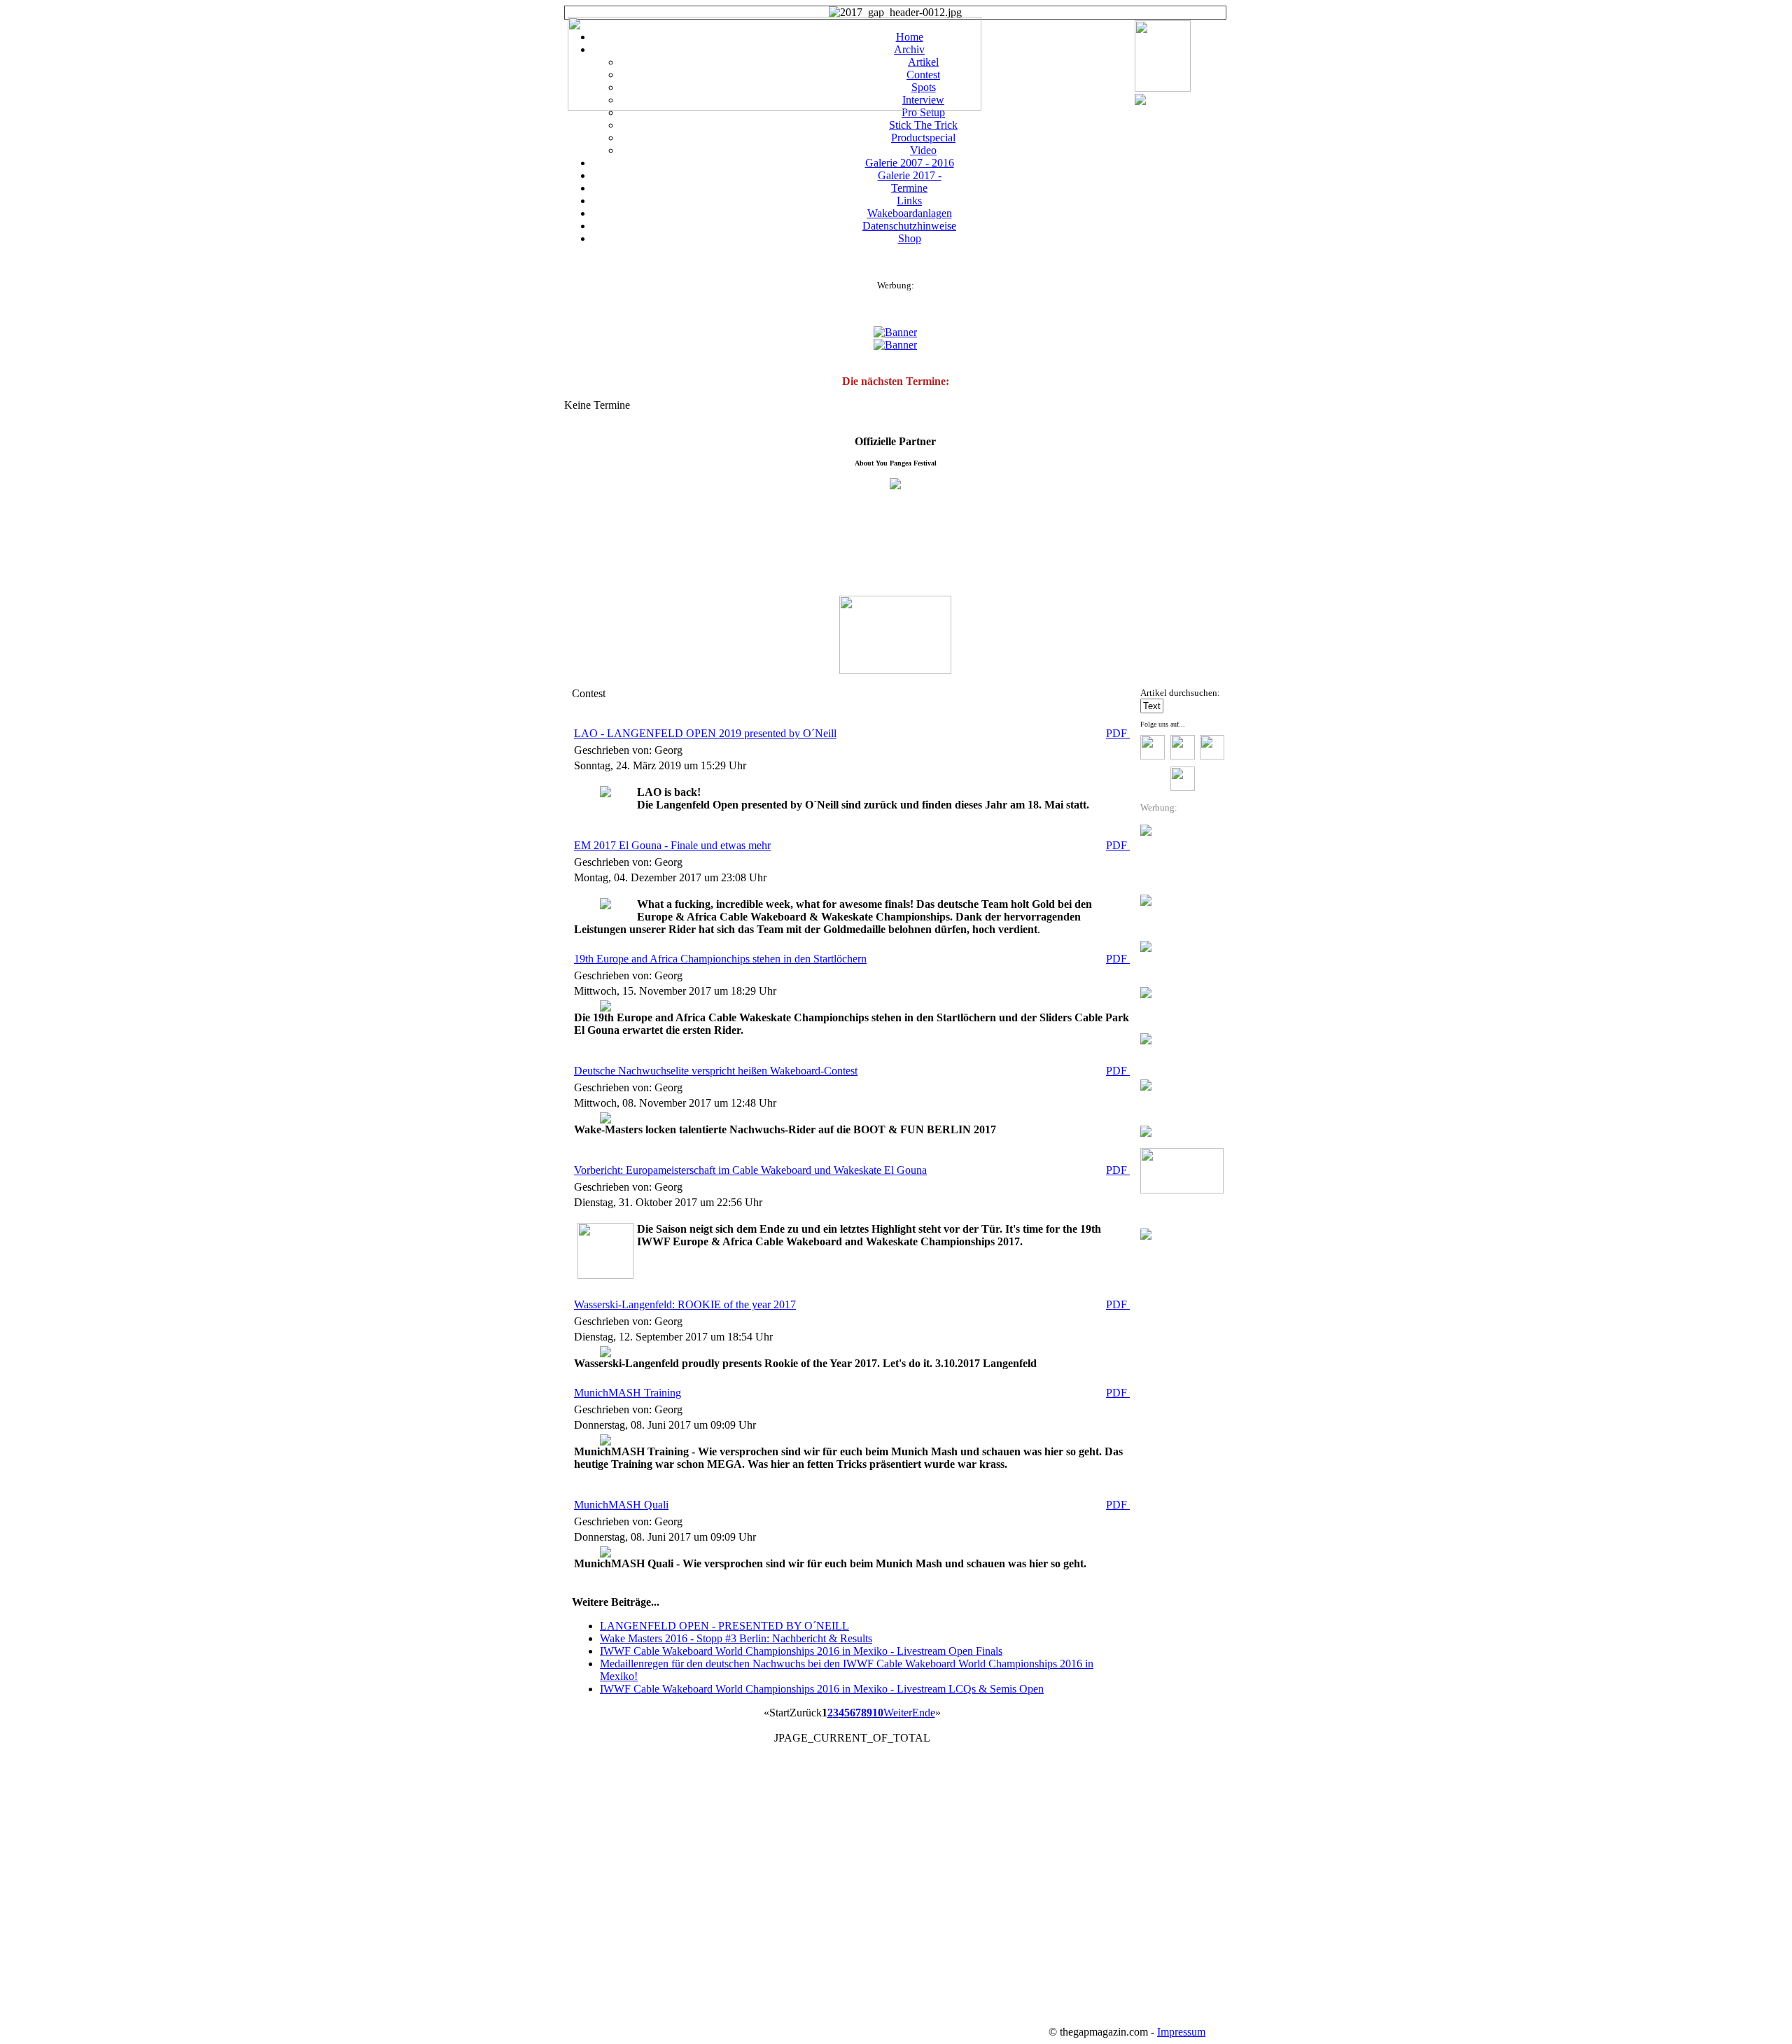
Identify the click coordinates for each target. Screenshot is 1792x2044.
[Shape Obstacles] (1140, 101)
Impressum (1181, 2032)
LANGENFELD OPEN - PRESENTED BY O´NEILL (724, 1626)
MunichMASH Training (628, 1393)
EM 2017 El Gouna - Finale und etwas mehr (672, 845)
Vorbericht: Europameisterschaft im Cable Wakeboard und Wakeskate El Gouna (750, 1170)
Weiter (898, 1713)
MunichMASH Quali (621, 1505)
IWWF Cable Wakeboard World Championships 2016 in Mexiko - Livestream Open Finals (801, 1651)
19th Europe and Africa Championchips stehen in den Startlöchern (720, 959)
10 (878, 1713)
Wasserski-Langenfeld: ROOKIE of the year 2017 (685, 1304)
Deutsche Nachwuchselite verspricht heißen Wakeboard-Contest (716, 1071)
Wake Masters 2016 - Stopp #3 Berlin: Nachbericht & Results (736, 1638)
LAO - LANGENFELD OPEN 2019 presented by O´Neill (705, 733)
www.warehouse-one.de (1172, 2009)
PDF (1118, 733)
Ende (924, 1713)
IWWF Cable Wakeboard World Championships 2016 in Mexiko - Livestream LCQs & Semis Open (822, 1689)
